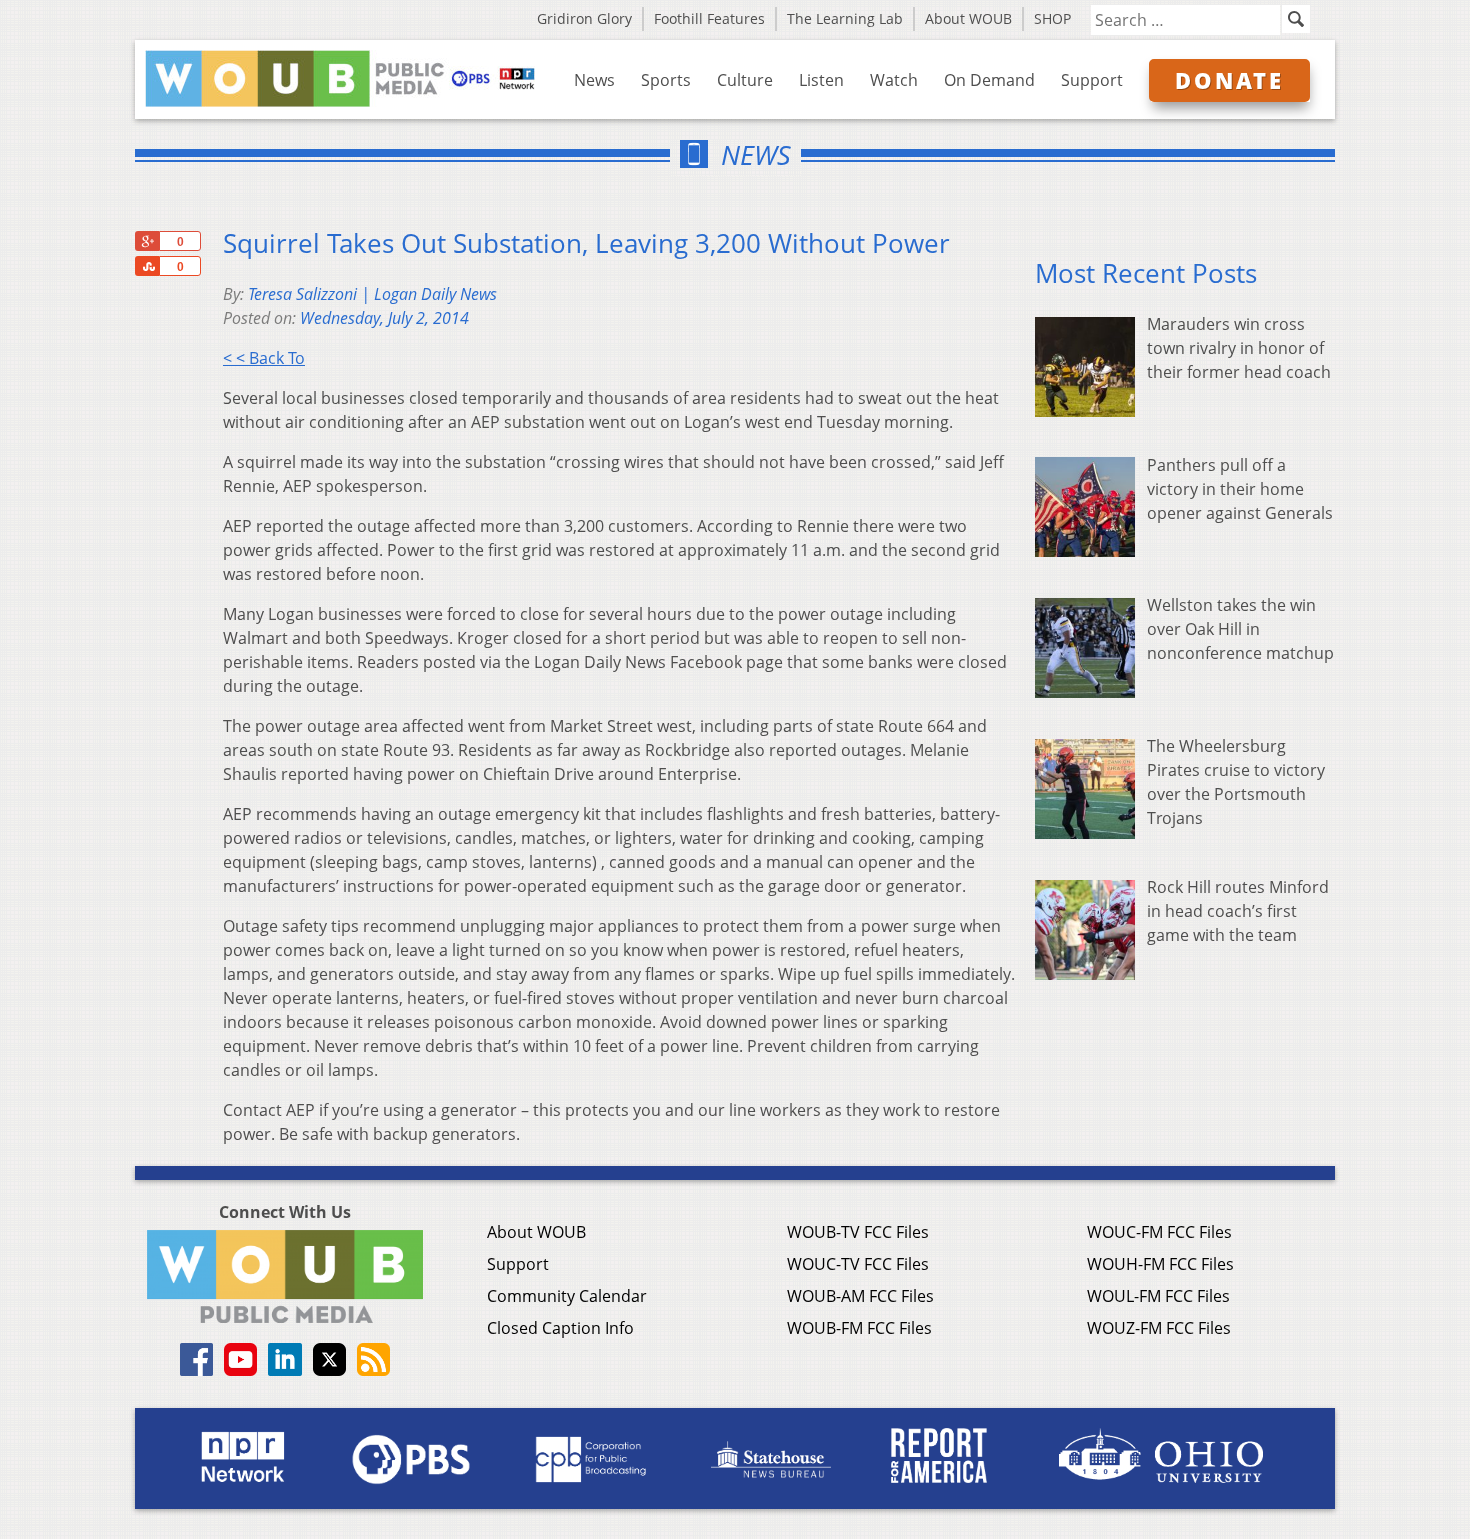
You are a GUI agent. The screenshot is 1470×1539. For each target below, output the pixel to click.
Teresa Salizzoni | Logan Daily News (372, 294)
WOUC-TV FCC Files (858, 1264)
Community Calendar (567, 1296)
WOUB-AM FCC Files (860, 1296)
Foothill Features (709, 18)
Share (147, 266)
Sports (666, 80)
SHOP (1052, 18)
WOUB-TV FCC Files (858, 1232)
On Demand (989, 80)
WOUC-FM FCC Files (1159, 1232)
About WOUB (968, 18)
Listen (821, 80)
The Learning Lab (845, 18)
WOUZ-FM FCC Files (1159, 1328)
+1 (147, 241)
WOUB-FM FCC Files (859, 1328)
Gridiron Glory (584, 18)
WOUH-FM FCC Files (1160, 1264)
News (594, 80)
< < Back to (264, 358)
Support (1092, 80)
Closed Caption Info (560, 1328)
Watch (894, 80)
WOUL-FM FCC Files (1158, 1296)
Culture (745, 80)
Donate (1229, 80)
